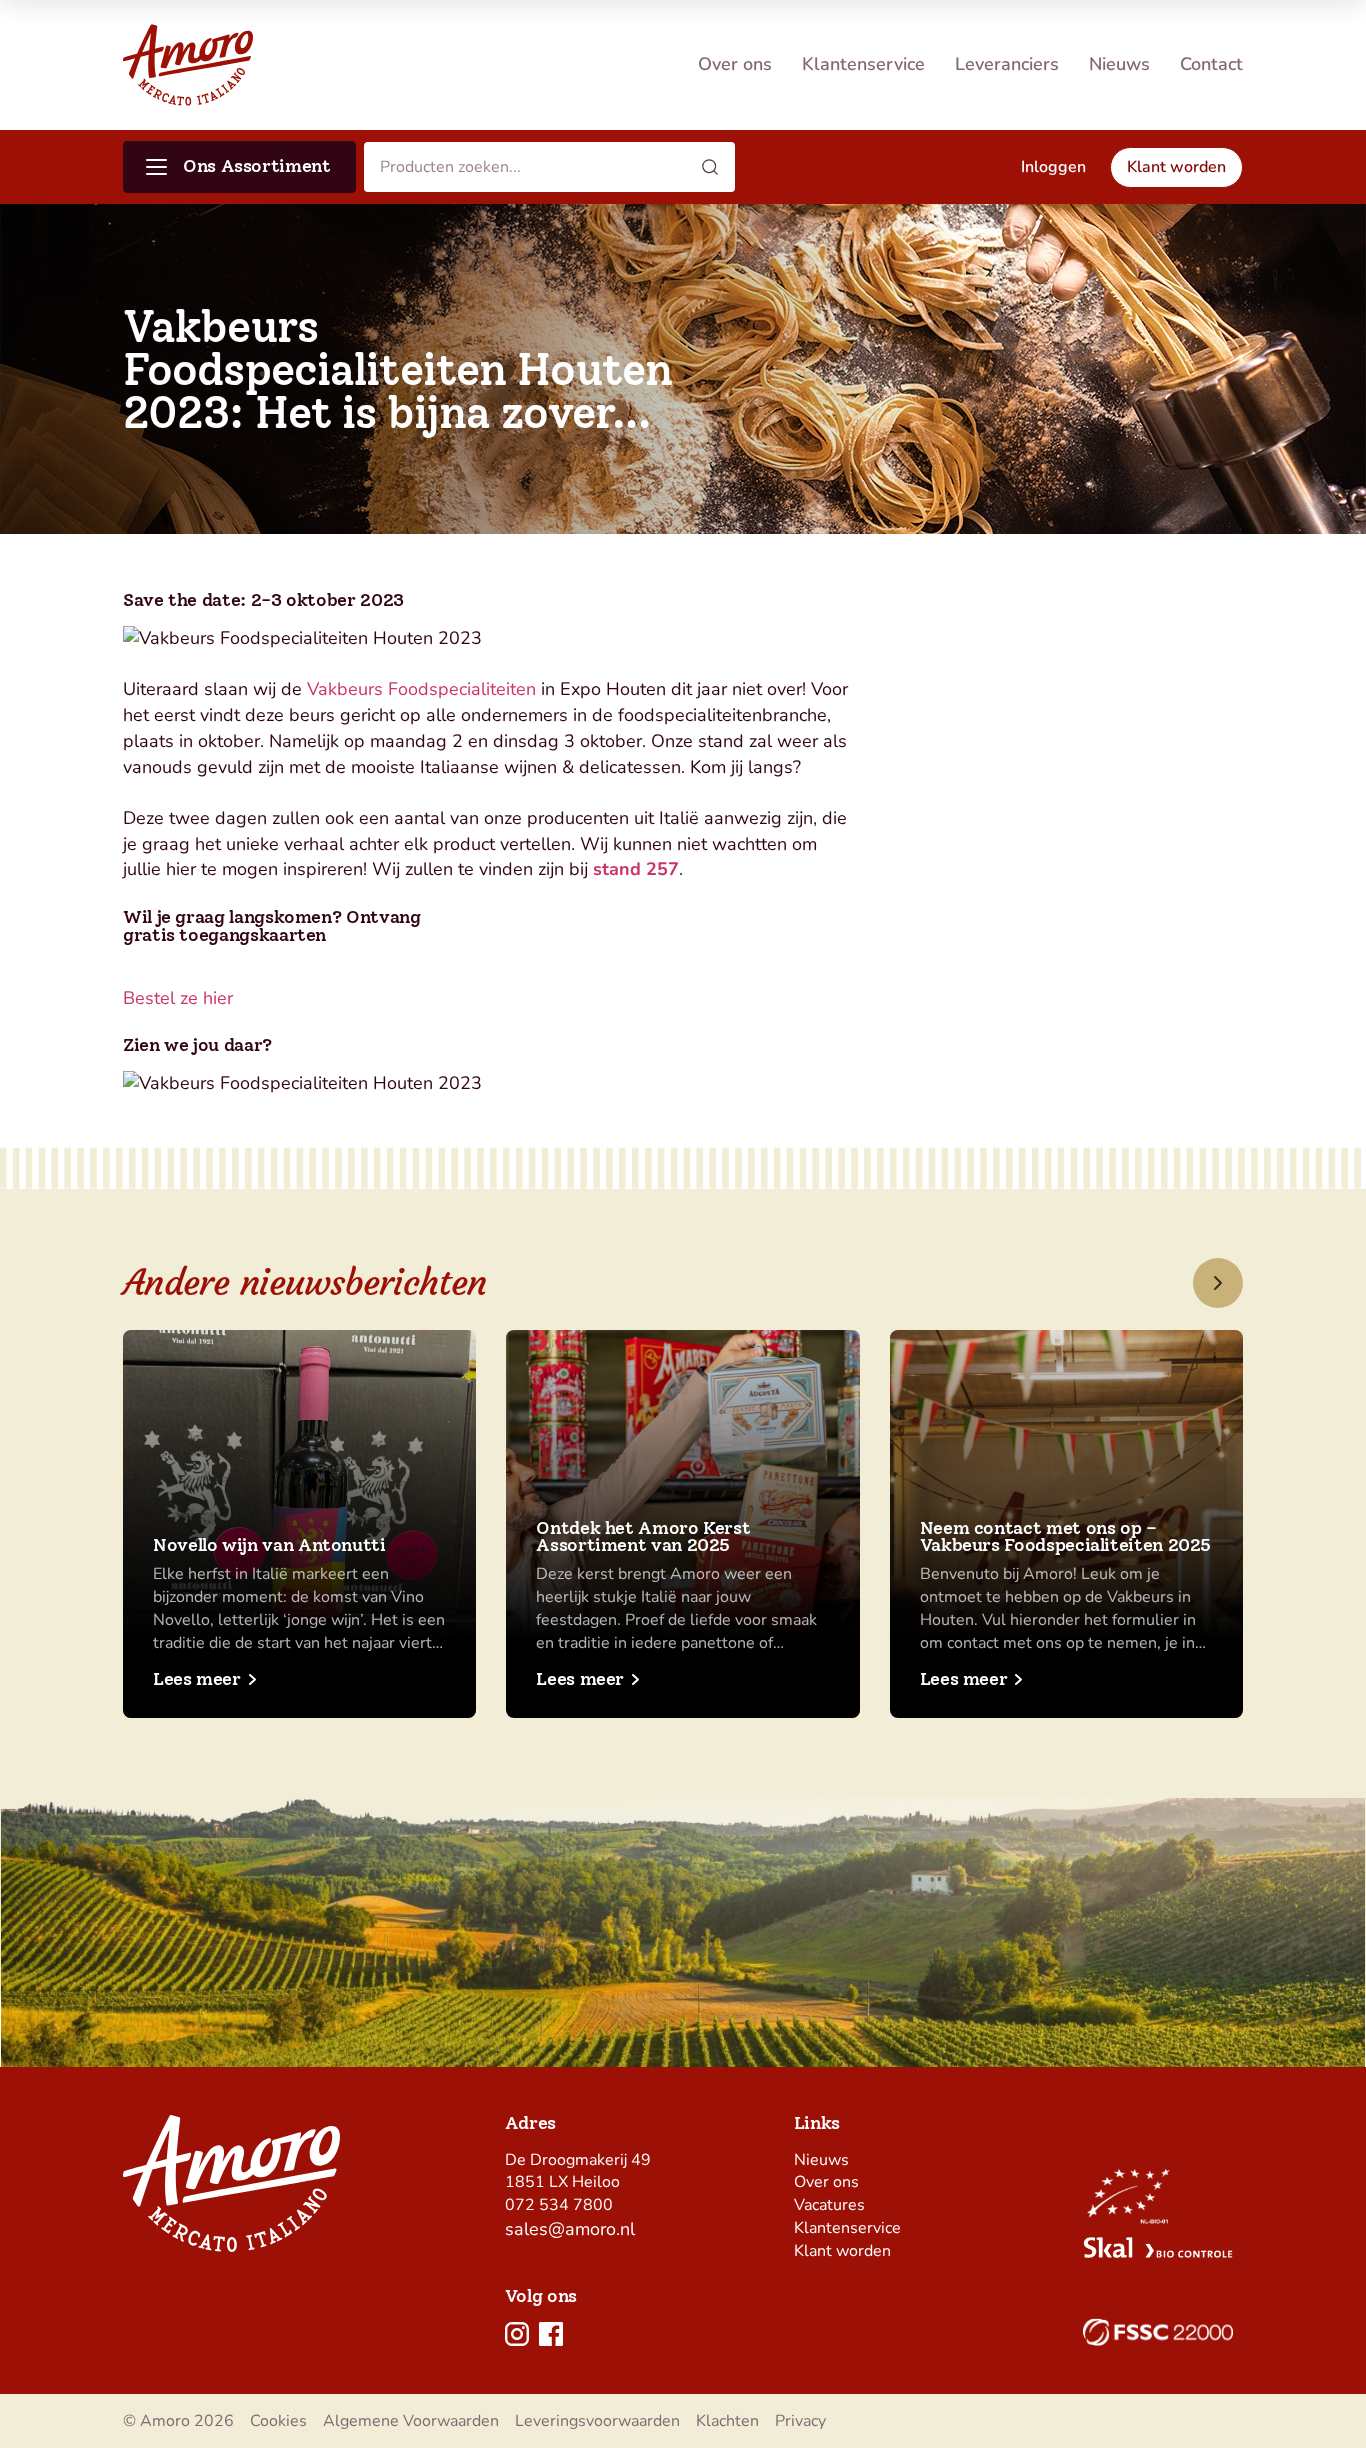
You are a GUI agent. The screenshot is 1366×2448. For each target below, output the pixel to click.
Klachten (727, 2421)
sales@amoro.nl (570, 2229)
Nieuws (1119, 64)
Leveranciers (1007, 64)
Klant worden (842, 2251)
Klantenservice (863, 64)
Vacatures (829, 2205)
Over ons (735, 64)
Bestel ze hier (178, 998)
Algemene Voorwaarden (411, 2421)
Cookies (278, 2421)
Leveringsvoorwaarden (597, 2421)
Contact (1211, 64)
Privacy (800, 2421)
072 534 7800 (559, 2205)
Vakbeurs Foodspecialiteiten (421, 689)
